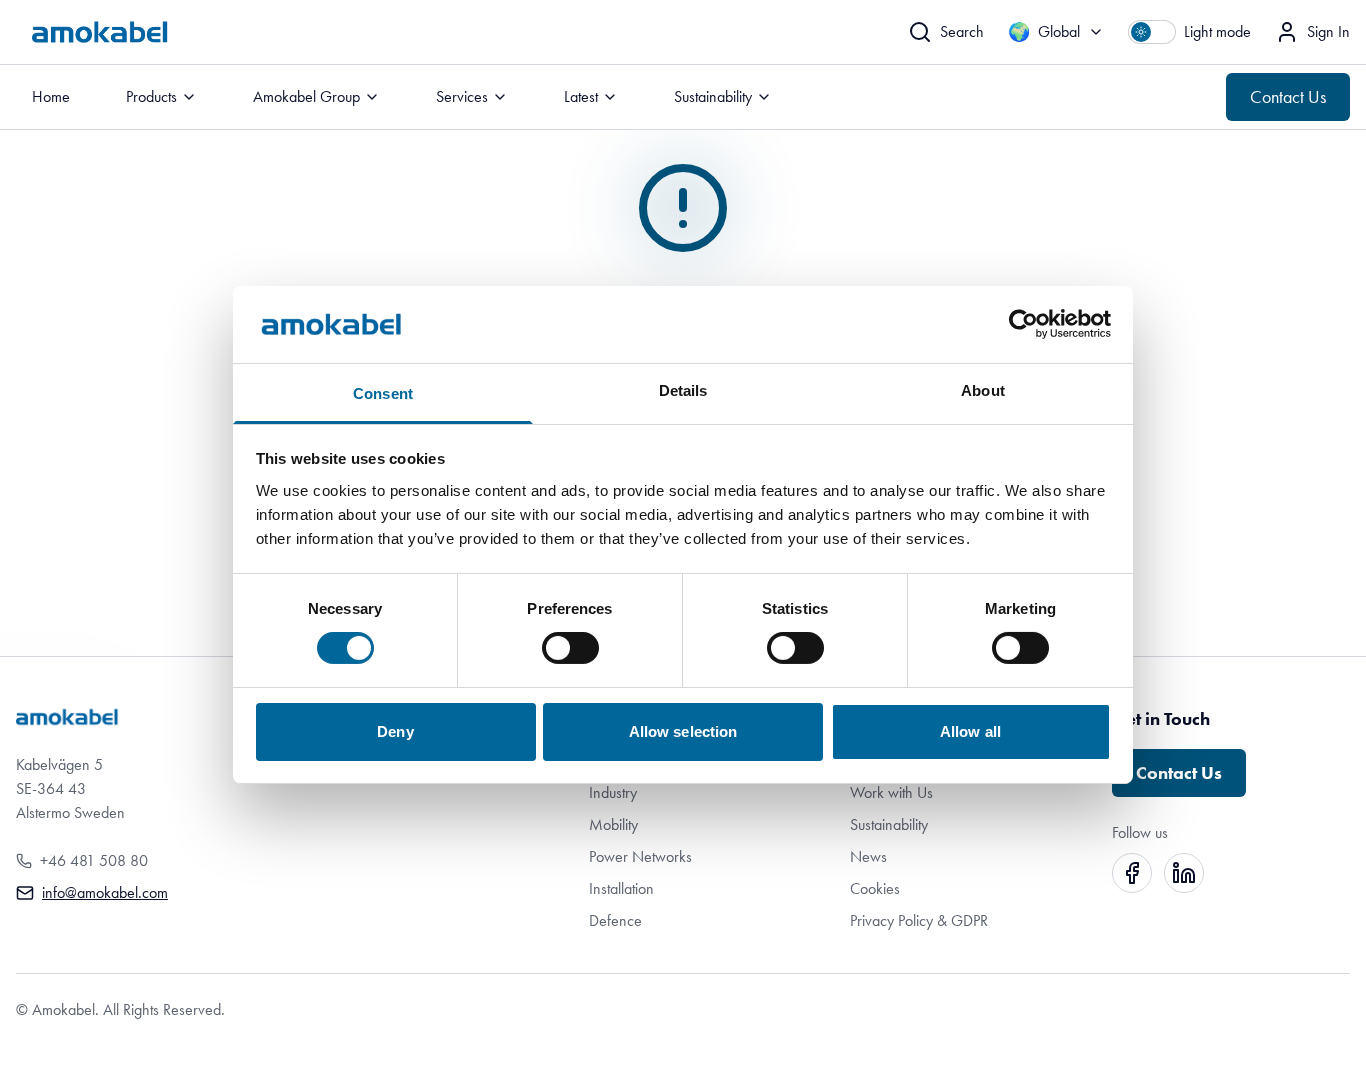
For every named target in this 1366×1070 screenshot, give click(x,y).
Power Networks (640, 856)
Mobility (613, 824)
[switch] (570, 648)
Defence (615, 920)
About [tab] (983, 390)
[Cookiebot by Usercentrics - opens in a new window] (1023, 324)
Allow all (970, 731)
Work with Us (891, 792)
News (868, 856)
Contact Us (1288, 97)
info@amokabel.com (105, 892)
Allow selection (683, 731)
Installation (621, 888)
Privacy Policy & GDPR (919, 920)
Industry (613, 792)
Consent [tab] (383, 393)
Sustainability (889, 824)
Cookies (875, 888)
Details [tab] (683, 390)
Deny (395, 731)
